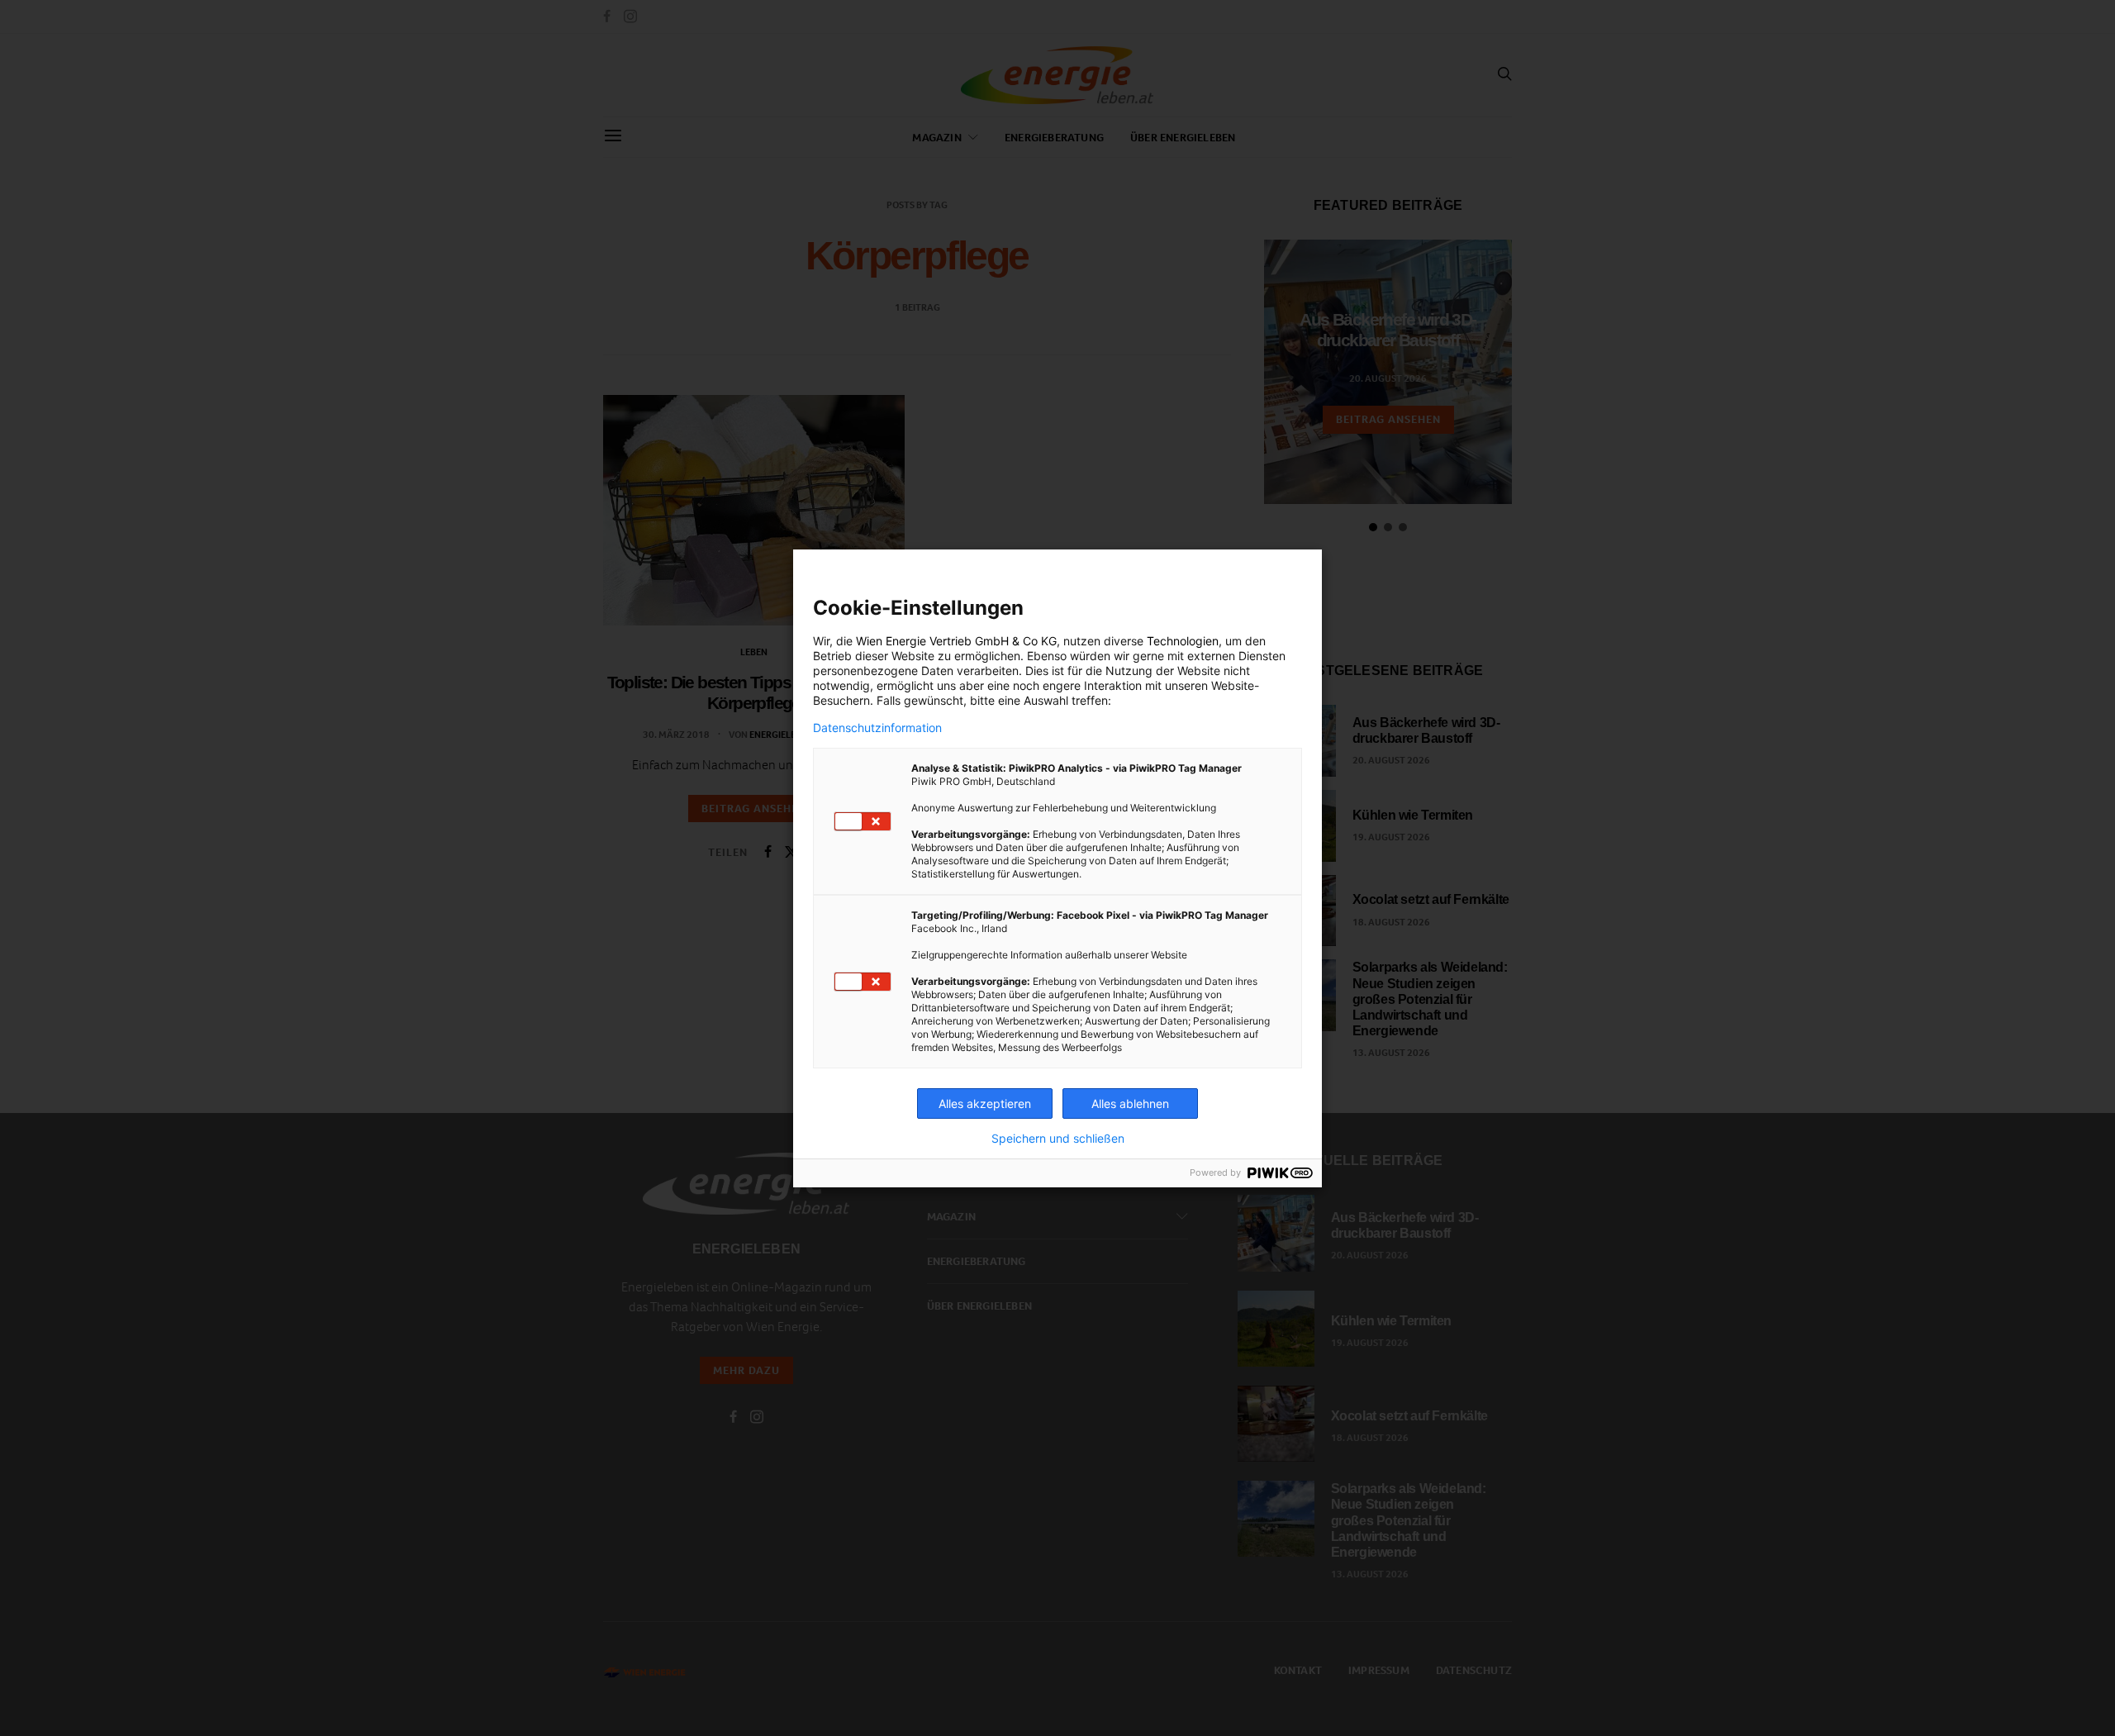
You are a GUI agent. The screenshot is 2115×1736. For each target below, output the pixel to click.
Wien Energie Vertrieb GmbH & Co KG (956, 641)
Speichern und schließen (1058, 1139)
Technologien (1183, 641)
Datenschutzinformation (877, 728)
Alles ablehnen (1130, 1103)
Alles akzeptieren (985, 1103)
